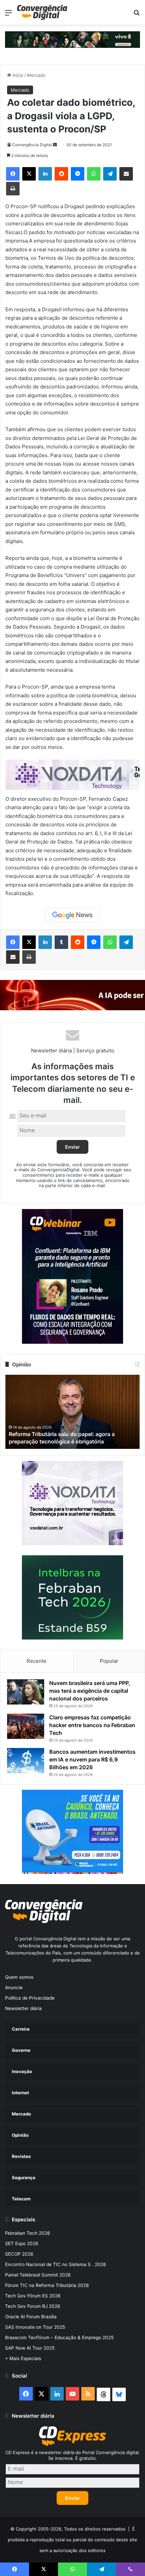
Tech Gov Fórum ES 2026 (33, 2296)
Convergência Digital (32, 145)
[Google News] (72, 915)
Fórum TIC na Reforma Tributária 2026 (47, 2285)
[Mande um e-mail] (55, 145)
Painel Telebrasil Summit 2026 (38, 2275)
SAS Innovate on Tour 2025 (35, 2327)
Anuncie (14, 1987)
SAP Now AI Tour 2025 (30, 2348)
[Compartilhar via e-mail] (126, 174)
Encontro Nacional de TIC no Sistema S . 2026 (56, 2264)
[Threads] (104, 2394)
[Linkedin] (45, 174)
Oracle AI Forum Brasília (31, 2317)
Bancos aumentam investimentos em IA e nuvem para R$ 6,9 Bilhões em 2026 (92, 1759)
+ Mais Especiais (23, 2358)
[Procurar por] (137, 15)
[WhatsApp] (94, 174)
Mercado (36, 75)
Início (17, 75)
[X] (29, 174)
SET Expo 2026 (22, 2244)
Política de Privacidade (30, 1998)
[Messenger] (78, 174)
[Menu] (8, 15)
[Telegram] (110, 174)
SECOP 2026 (19, 2254)
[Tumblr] (61, 942)
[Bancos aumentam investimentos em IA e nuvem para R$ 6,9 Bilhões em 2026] (26, 1761)
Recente (37, 1661)
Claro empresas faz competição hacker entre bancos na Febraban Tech (92, 1725)
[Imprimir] (13, 189)
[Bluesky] (119, 2394)
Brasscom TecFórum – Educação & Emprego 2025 (59, 2338)
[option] (72, 1412)
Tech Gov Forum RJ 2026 (33, 2306)
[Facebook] (13, 174)
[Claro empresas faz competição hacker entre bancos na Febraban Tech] (26, 1726)
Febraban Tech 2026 (28, 2233)
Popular (109, 1661)
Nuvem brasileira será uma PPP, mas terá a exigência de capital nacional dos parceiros (90, 1691)
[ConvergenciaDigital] (42, 12)
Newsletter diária (23, 2008)
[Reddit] (61, 174)
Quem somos (19, 1977)
